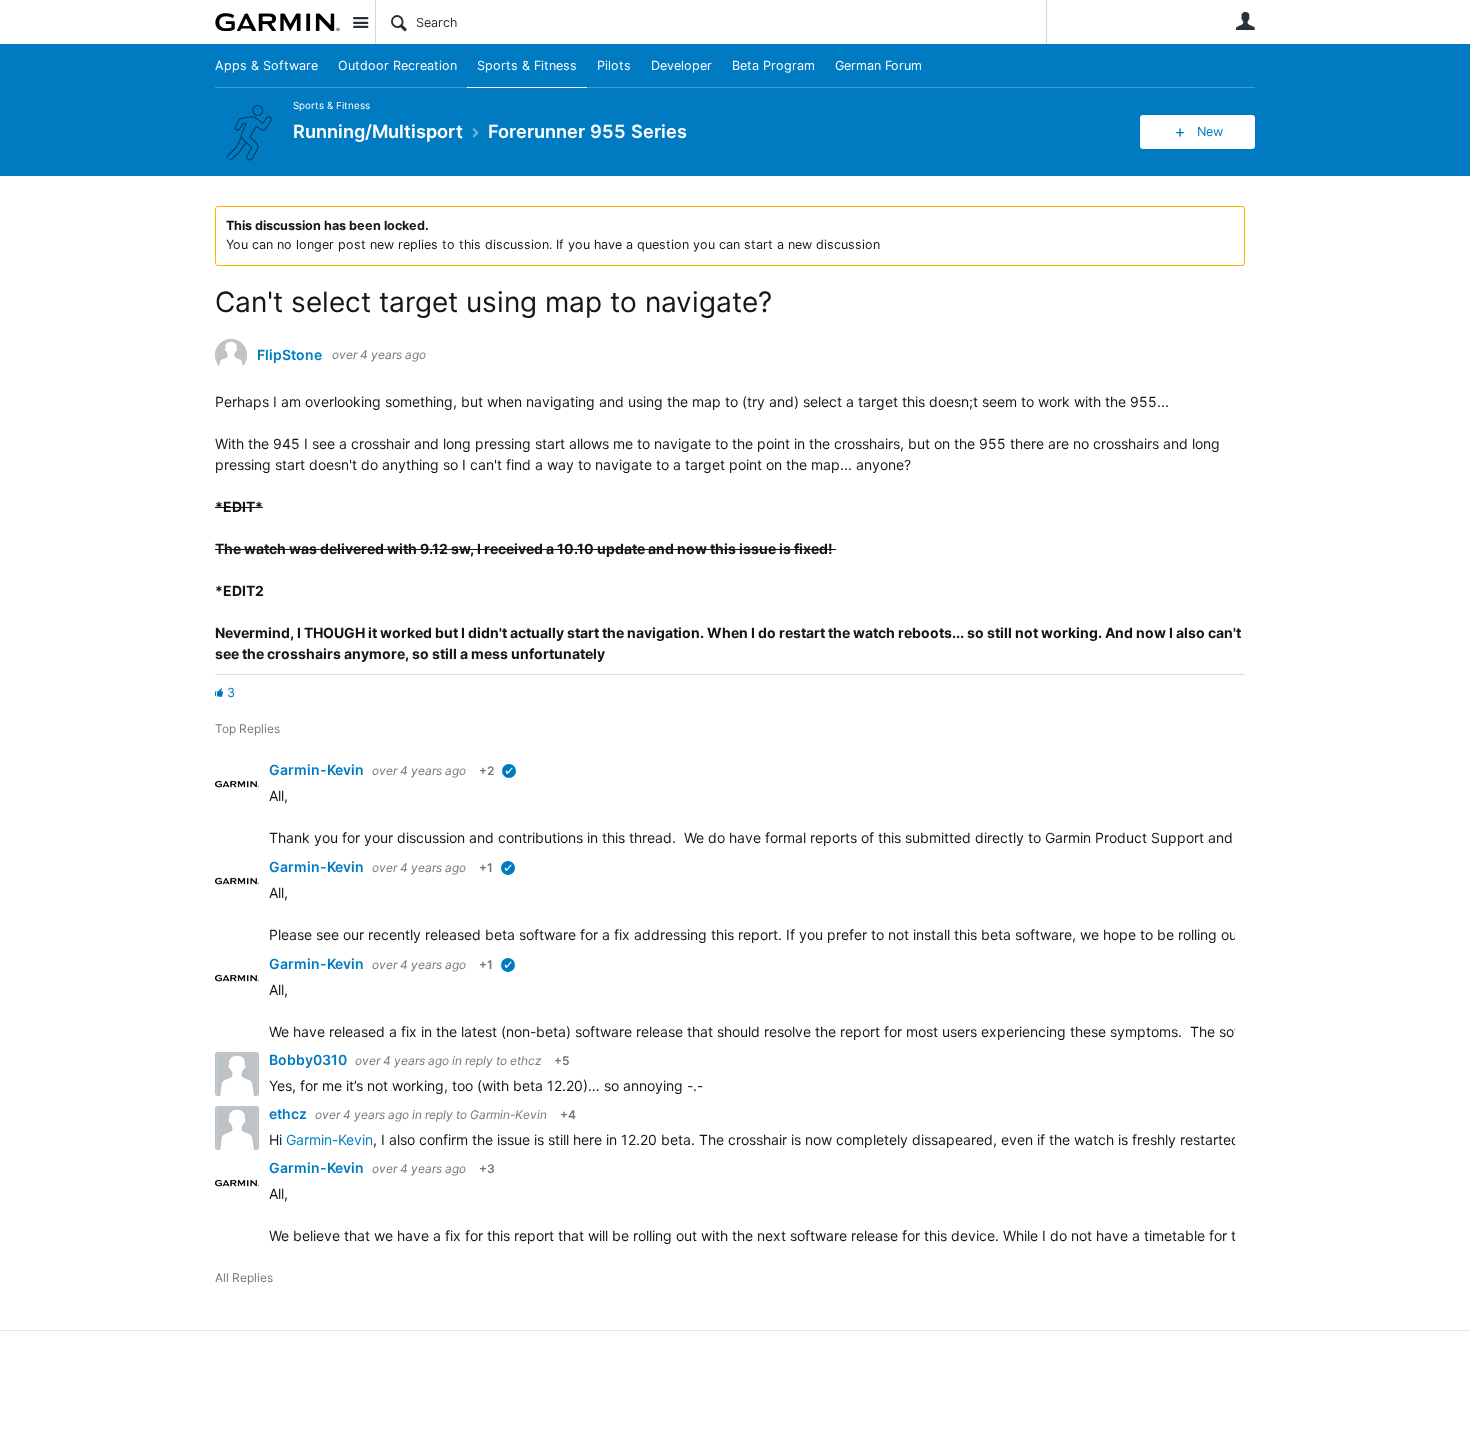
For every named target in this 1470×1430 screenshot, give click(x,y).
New (1210, 131)
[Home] (277, 22)
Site (360, 22)
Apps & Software (266, 65)
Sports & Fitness (527, 65)
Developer (681, 65)
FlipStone (289, 355)
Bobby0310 (309, 1059)
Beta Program (773, 65)
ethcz (525, 1060)
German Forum (878, 65)
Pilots (614, 65)
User (1245, 21)
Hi (277, 1139)
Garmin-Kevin (318, 769)
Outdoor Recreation (397, 65)
